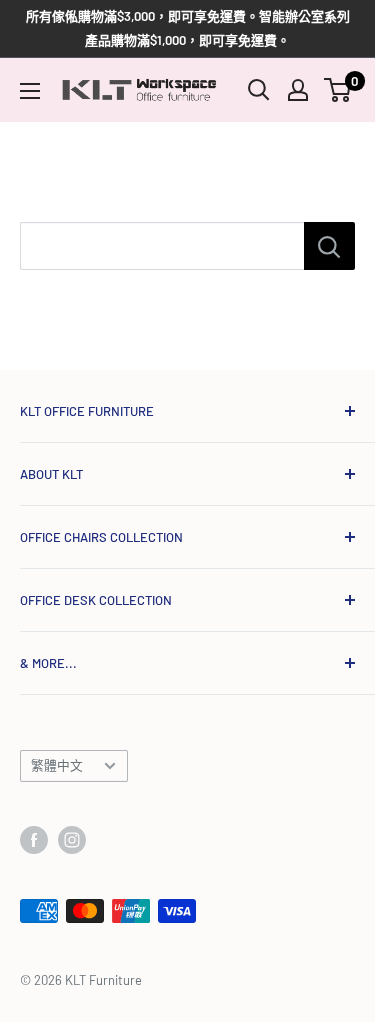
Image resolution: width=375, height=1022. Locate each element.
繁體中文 (57, 765)
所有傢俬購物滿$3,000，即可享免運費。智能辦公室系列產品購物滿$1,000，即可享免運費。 (188, 28)
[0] (338, 90)
